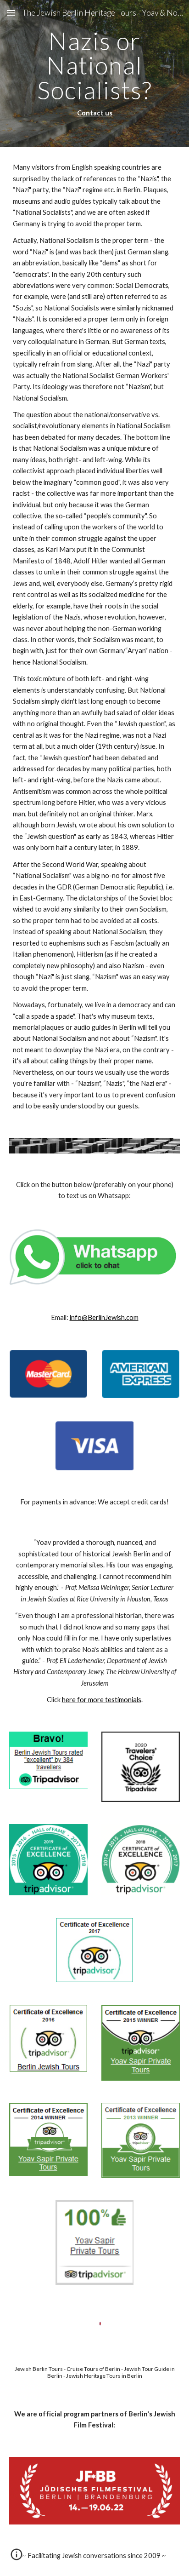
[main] (94, 74)
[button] (11, 13)
